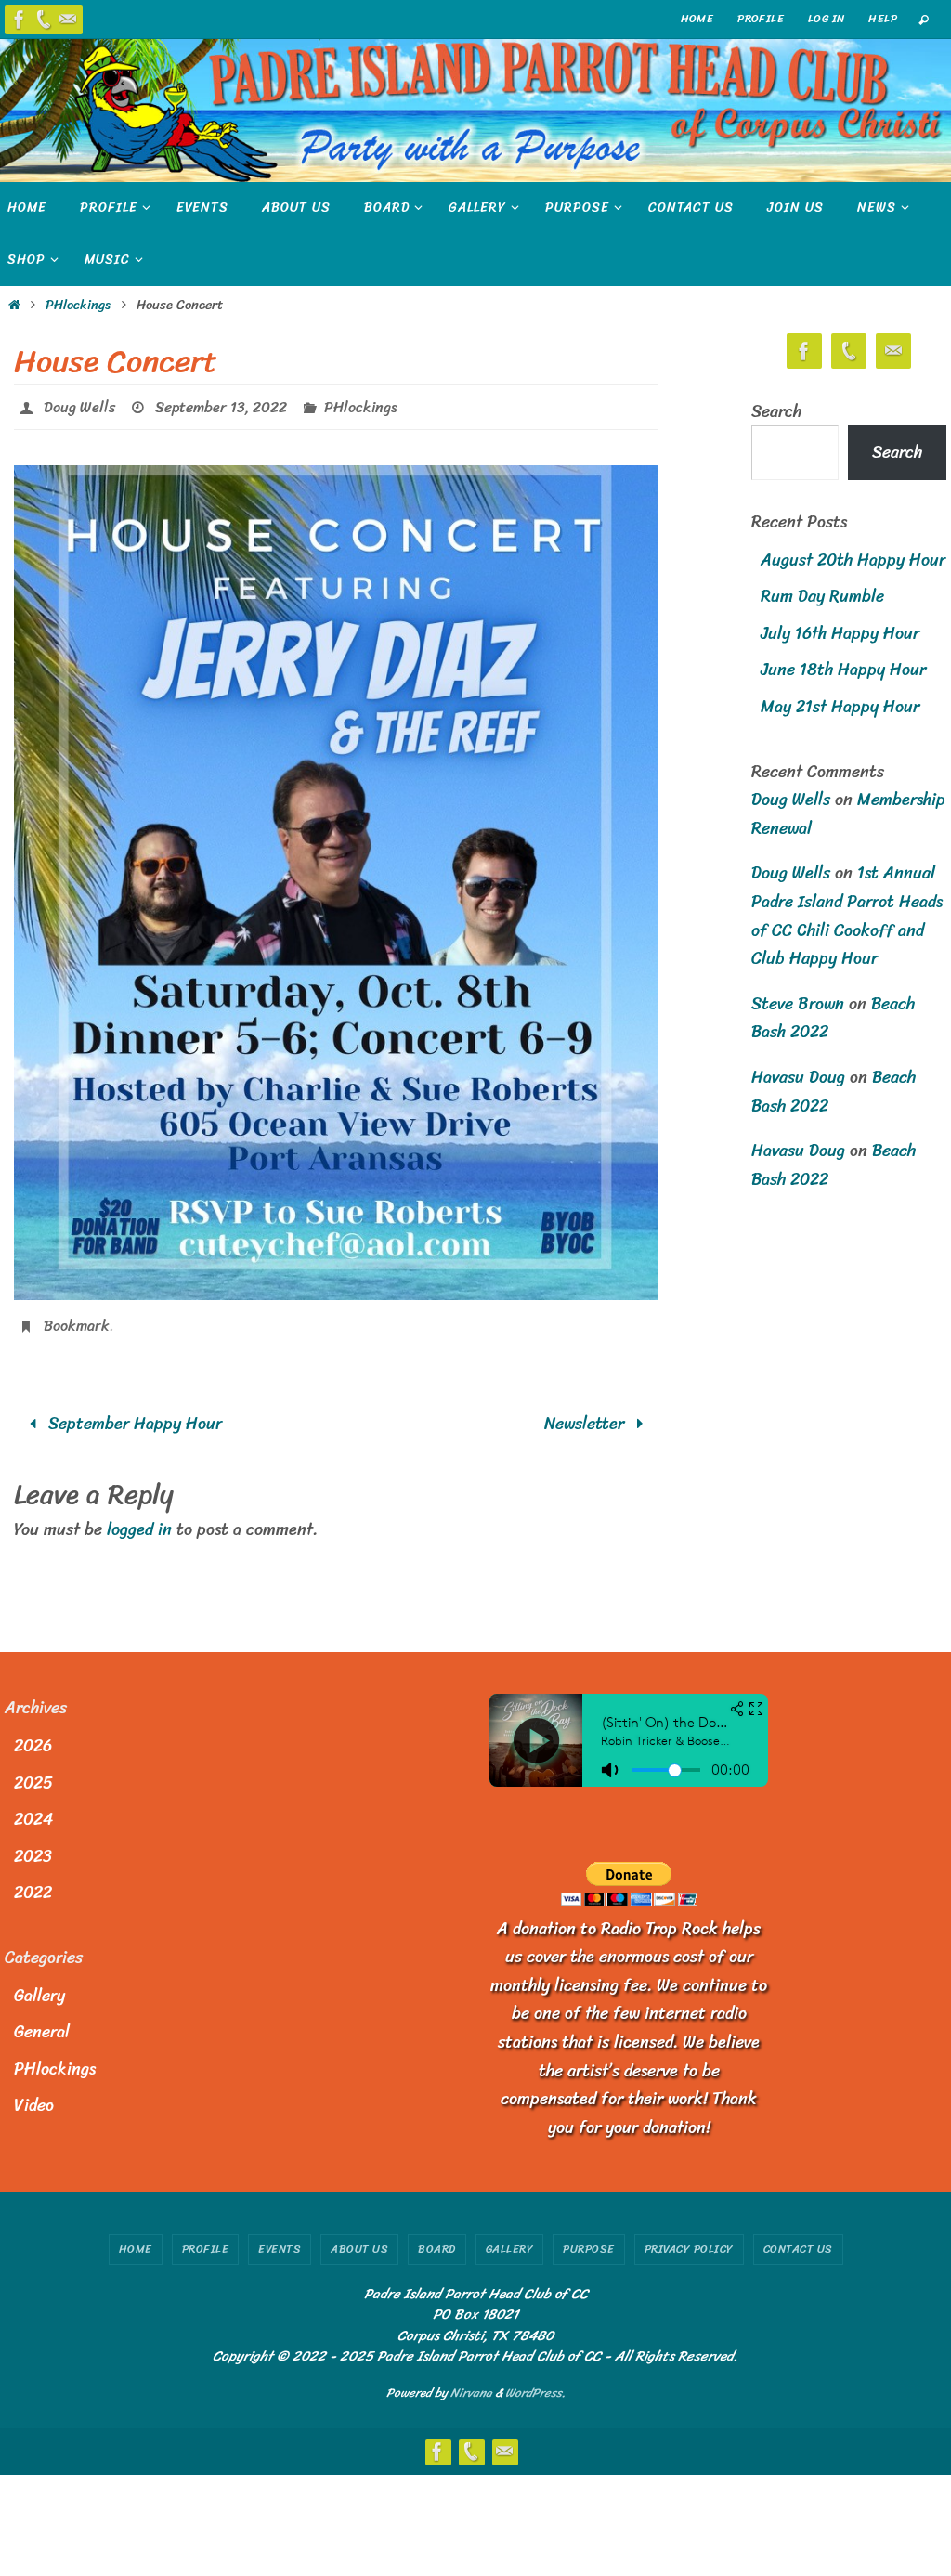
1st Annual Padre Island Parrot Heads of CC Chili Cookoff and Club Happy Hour (847, 916)
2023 (33, 1846)
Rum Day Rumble (822, 596)
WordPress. (535, 2382)
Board (437, 2239)
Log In (826, 19)
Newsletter (586, 1413)
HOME (697, 19)
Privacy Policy (689, 2239)
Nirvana (471, 2382)
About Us (359, 2239)
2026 (33, 1736)
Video (34, 2095)
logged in (139, 1519)
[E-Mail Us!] (68, 20)
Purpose (589, 2239)
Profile (761, 19)
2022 (33, 1882)
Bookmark (77, 1318)
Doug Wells (79, 404)
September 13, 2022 (221, 404)
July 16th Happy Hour (840, 633)
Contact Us (798, 2239)
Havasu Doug (798, 1077)
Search (776, 411)
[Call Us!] (44, 20)
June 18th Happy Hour (843, 670)
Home (136, 2239)
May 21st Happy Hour (840, 707)
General (42, 2022)
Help (883, 19)
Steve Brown (798, 1004)
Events (280, 2239)
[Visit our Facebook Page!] (20, 20)
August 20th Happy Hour (853, 560)
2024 (33, 1809)
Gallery (39, 1984)
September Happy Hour (133, 1413)
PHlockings (78, 305)
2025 (33, 1772)
